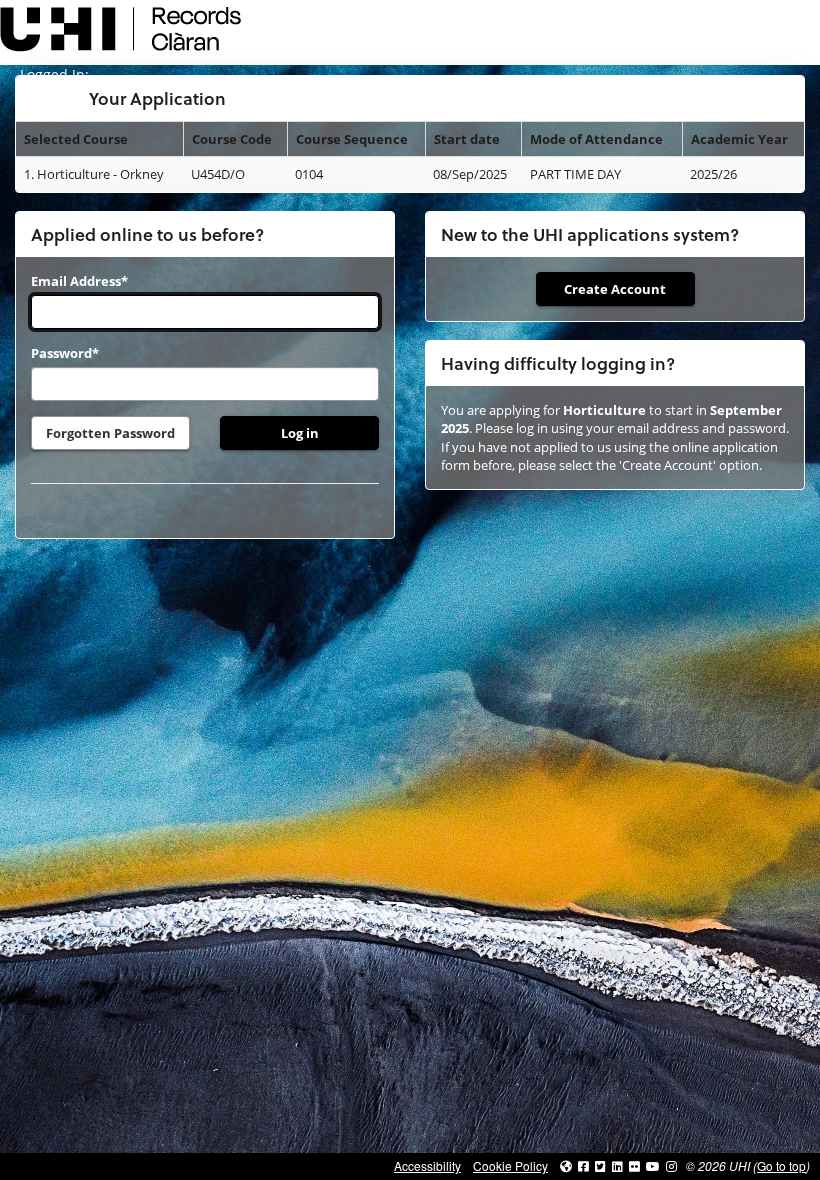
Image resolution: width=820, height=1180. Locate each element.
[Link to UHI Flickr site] (634, 1165)
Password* (65, 353)
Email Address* (79, 281)
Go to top (781, 1165)
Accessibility (427, 1165)
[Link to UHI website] (566, 1165)
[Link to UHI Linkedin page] (617, 1165)
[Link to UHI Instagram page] (671, 1165)
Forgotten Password (110, 433)
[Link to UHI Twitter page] (600, 1165)
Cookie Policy (510, 1165)
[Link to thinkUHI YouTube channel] (653, 1165)
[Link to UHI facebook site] (583, 1165)
